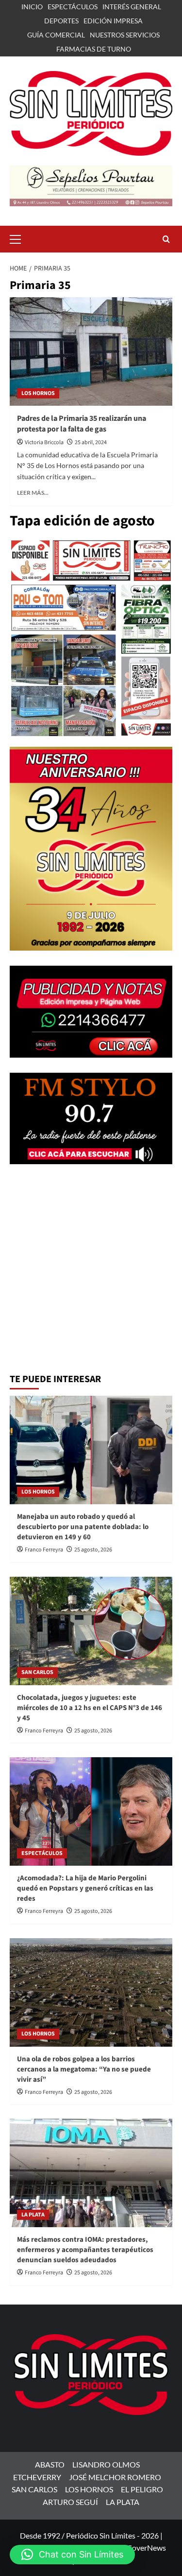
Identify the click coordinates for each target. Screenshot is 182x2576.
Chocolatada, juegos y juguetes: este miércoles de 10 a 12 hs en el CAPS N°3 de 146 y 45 (90, 1708)
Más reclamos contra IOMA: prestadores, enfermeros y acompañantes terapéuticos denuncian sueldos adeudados (85, 2250)
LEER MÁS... (33, 493)
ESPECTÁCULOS (73, 7)
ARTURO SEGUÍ (70, 2502)
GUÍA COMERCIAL (56, 35)
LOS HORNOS (38, 393)
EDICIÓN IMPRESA (113, 21)
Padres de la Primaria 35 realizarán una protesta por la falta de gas (82, 424)
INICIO (32, 7)
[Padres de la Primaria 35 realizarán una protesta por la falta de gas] (91, 351)
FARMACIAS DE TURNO (94, 49)
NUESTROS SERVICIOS (125, 35)
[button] (19, 238)
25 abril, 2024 (91, 442)
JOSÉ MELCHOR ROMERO (115, 2477)
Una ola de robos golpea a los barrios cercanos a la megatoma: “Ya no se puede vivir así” (84, 2069)
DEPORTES (61, 21)
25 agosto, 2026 (93, 1550)
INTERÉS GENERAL (132, 7)
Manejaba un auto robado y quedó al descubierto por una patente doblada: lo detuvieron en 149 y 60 (83, 1527)
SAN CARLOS (37, 1672)
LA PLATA (33, 2215)
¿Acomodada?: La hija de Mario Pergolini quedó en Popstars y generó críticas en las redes (85, 1888)
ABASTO (50, 2464)
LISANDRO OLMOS (106, 2464)
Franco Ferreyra (44, 1550)
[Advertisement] (91, 1270)
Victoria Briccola (44, 442)
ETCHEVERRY (37, 2477)
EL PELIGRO (142, 2489)
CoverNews (146, 2548)
